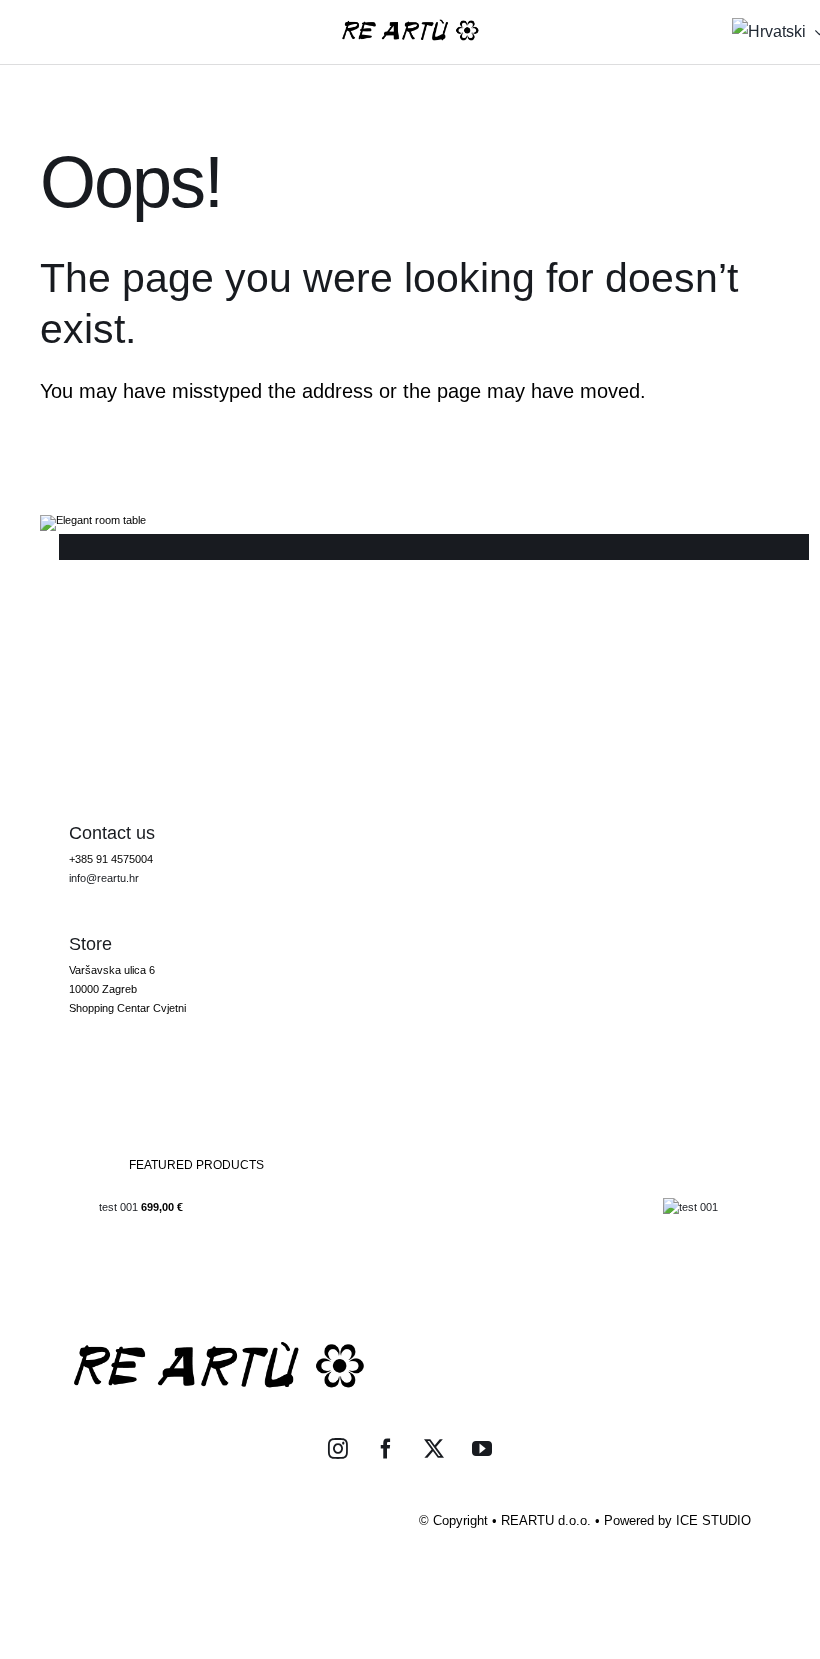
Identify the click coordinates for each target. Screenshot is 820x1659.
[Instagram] (338, 1449)
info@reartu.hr (104, 878)
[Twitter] (434, 1449)
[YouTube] (482, 1449)
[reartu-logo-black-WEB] (410, 24)
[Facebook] (386, 1449)
